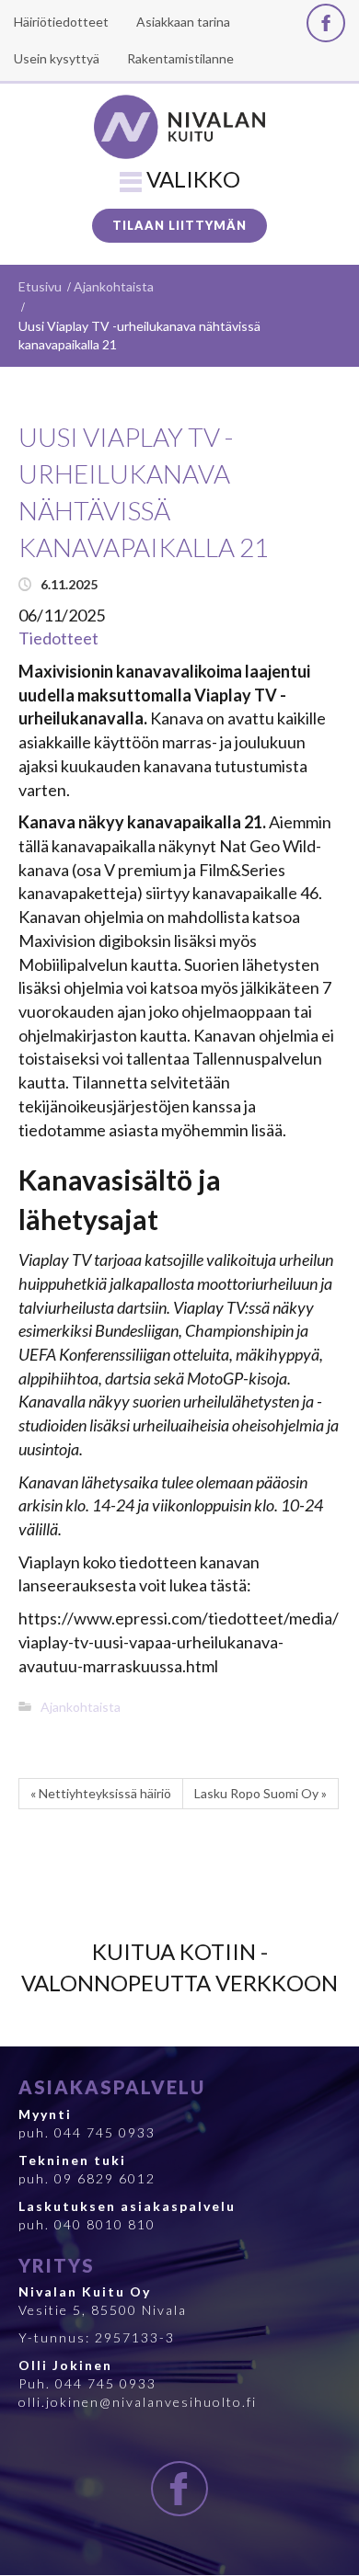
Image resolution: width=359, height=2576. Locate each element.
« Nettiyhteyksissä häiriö (101, 1793)
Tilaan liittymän (179, 225)
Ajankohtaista (114, 286)
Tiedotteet (58, 638)
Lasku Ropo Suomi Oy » (261, 1793)
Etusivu (40, 286)
